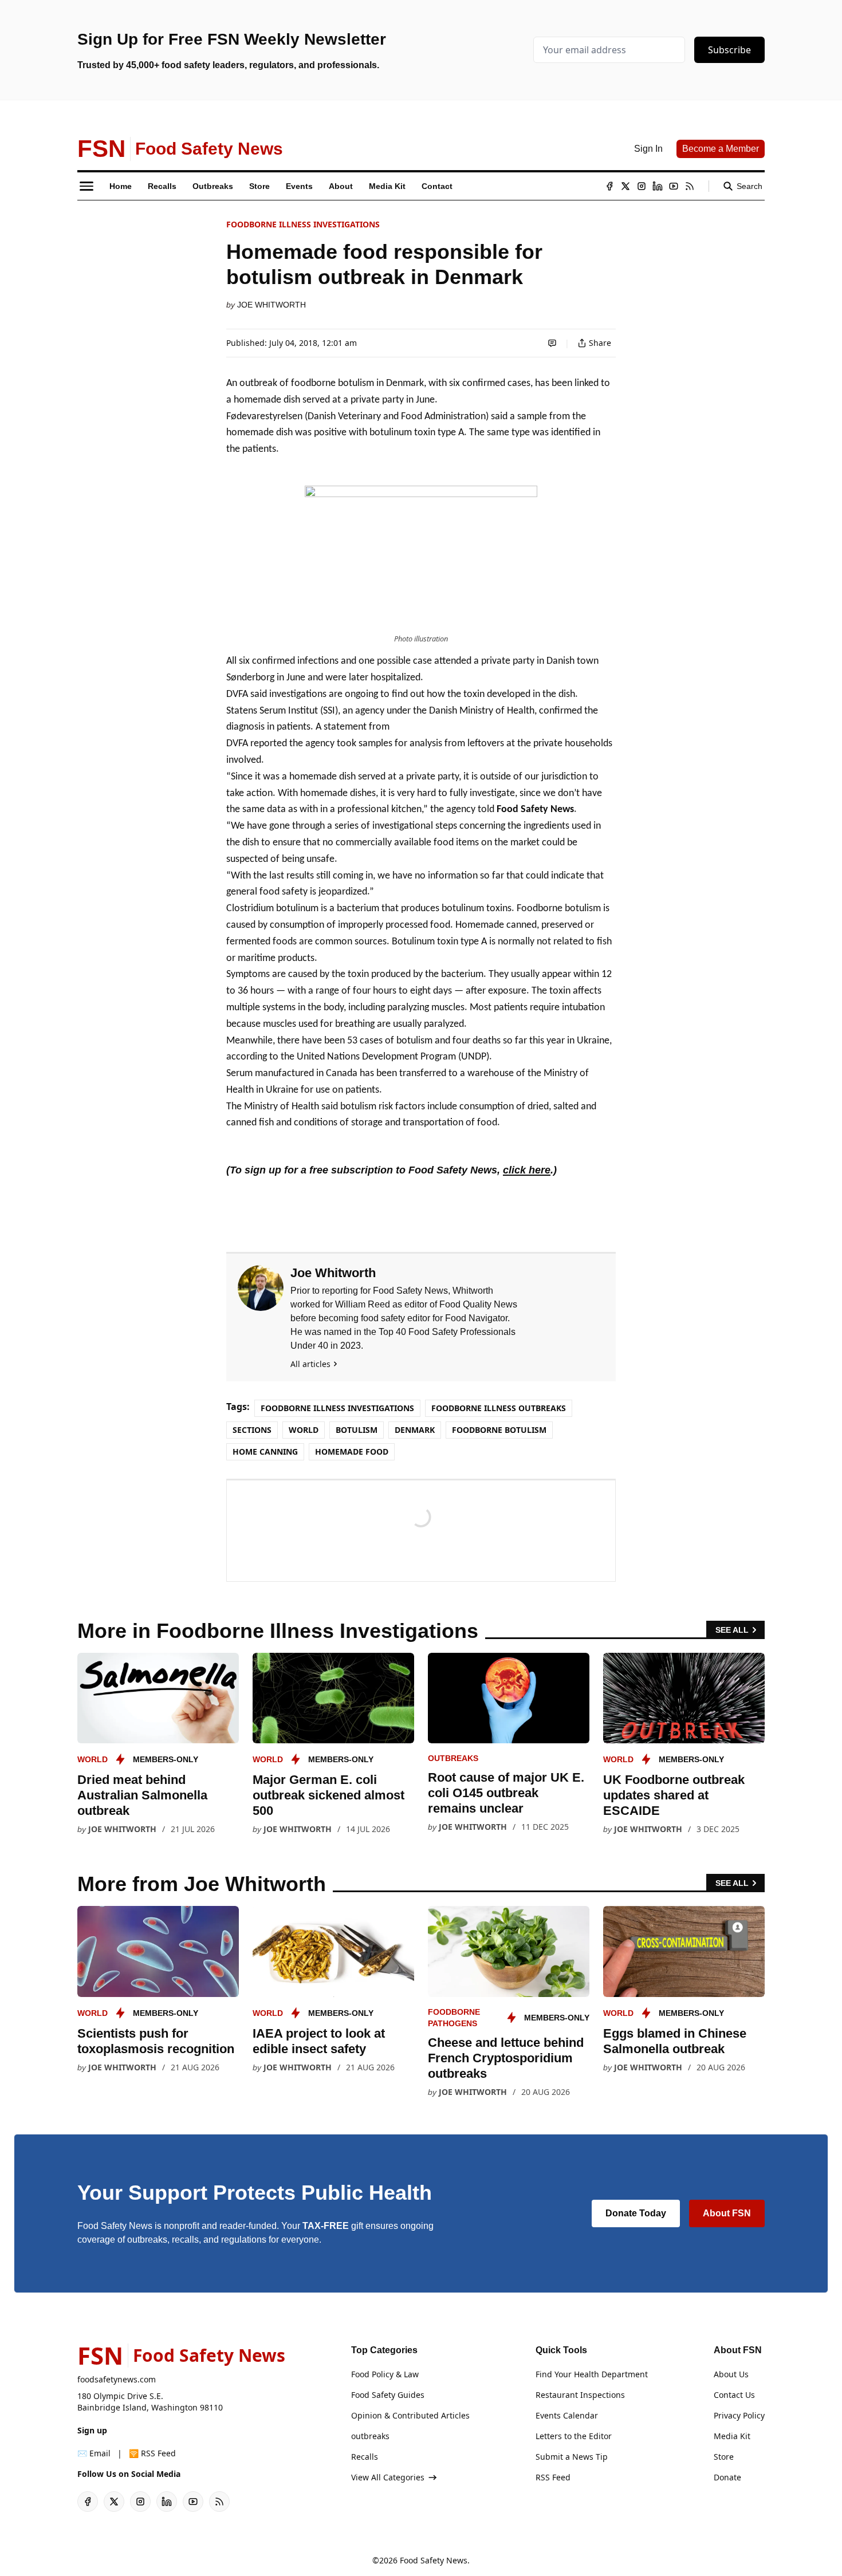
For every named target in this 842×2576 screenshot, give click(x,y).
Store (724, 2457)
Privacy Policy (739, 2415)
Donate (727, 2477)
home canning (265, 1452)
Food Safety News (434, 2560)
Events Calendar (567, 2415)
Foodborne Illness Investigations (303, 224)
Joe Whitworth (272, 305)
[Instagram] (642, 186)
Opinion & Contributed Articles (410, 2415)
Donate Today (636, 2213)
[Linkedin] (658, 186)
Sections (252, 1430)
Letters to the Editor (574, 2436)
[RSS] (690, 186)
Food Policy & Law (385, 2374)
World (304, 1430)
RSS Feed (553, 2477)
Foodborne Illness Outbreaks (499, 1408)
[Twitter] (625, 186)
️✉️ (94, 2453)
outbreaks (453, 1758)
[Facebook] (609, 186)
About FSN (727, 2213)
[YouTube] (674, 186)
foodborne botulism (499, 1430)
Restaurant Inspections (580, 2395)
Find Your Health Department (592, 2374)
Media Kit (732, 2436)
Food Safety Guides (388, 2395)
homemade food (352, 1452)
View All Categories (388, 2477)
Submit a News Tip (572, 2457)
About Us (731, 2374)
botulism (357, 1430)
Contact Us (734, 2395)
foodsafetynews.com (117, 2379)
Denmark (415, 1430)
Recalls (365, 2457)
